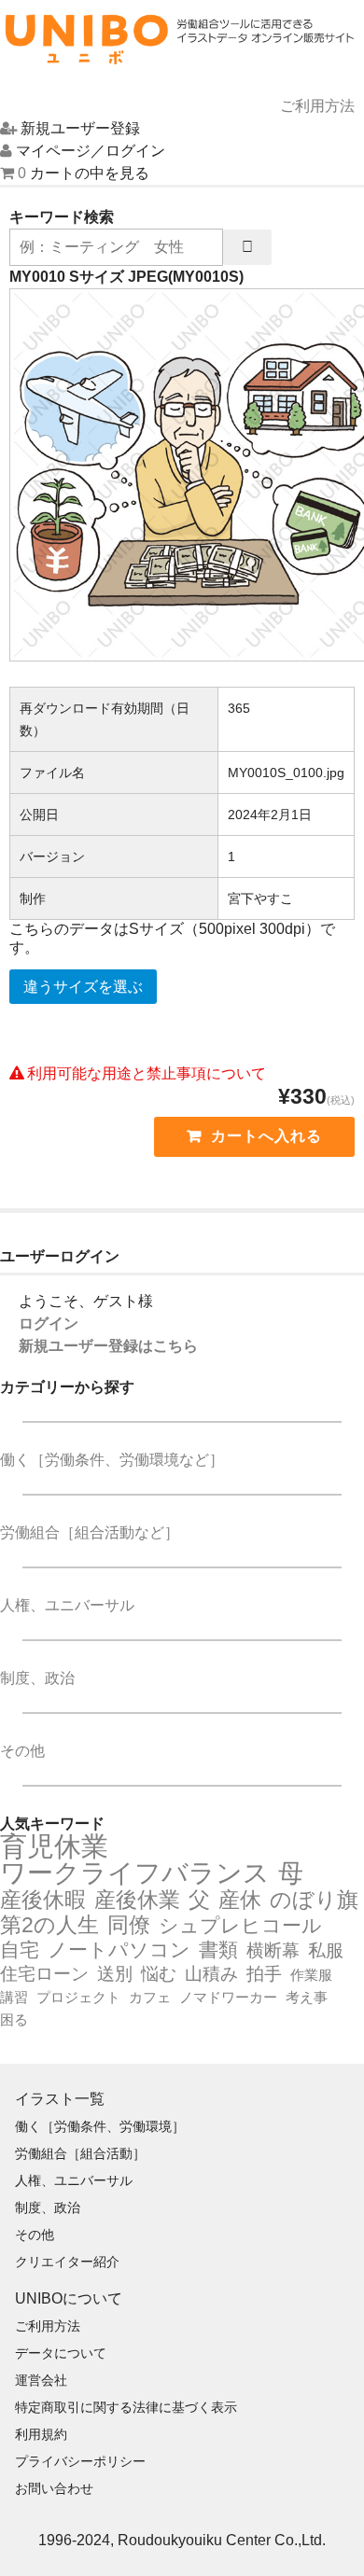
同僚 (129, 1925)
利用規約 (41, 2434)
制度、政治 (37, 1678)
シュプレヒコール (240, 1926)
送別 (115, 1974)
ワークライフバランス (135, 1873)
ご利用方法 (48, 2326)
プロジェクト (78, 1997)
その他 (22, 1751)
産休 (240, 1900)
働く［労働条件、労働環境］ (100, 2126)
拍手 (264, 1974)
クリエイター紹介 (67, 2262)
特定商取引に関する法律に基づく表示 (126, 2407)
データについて (61, 2353)
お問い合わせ (54, 2488)
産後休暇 (43, 1900)
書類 (218, 1950)
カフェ (150, 1997)
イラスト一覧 (60, 2099)
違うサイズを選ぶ (83, 987)
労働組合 (90, 1532)
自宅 (20, 1950)
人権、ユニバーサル (67, 1605)
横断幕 (273, 1950)
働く (112, 1460)
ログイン (49, 1323)
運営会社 (41, 2380)
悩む (159, 1974)
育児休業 (54, 1846)
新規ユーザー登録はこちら (108, 1346)
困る (14, 2019)
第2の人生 (49, 1925)
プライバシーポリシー (80, 2461)
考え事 (307, 1997)
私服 (326, 1950)
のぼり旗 (314, 1900)
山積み (211, 1974)
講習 (14, 1997)
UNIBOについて (69, 2298)
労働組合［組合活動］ (80, 2153)
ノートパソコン (119, 1950)
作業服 (311, 1975)
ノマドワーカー (228, 1997)
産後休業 (137, 1900)
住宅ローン (44, 1974)
